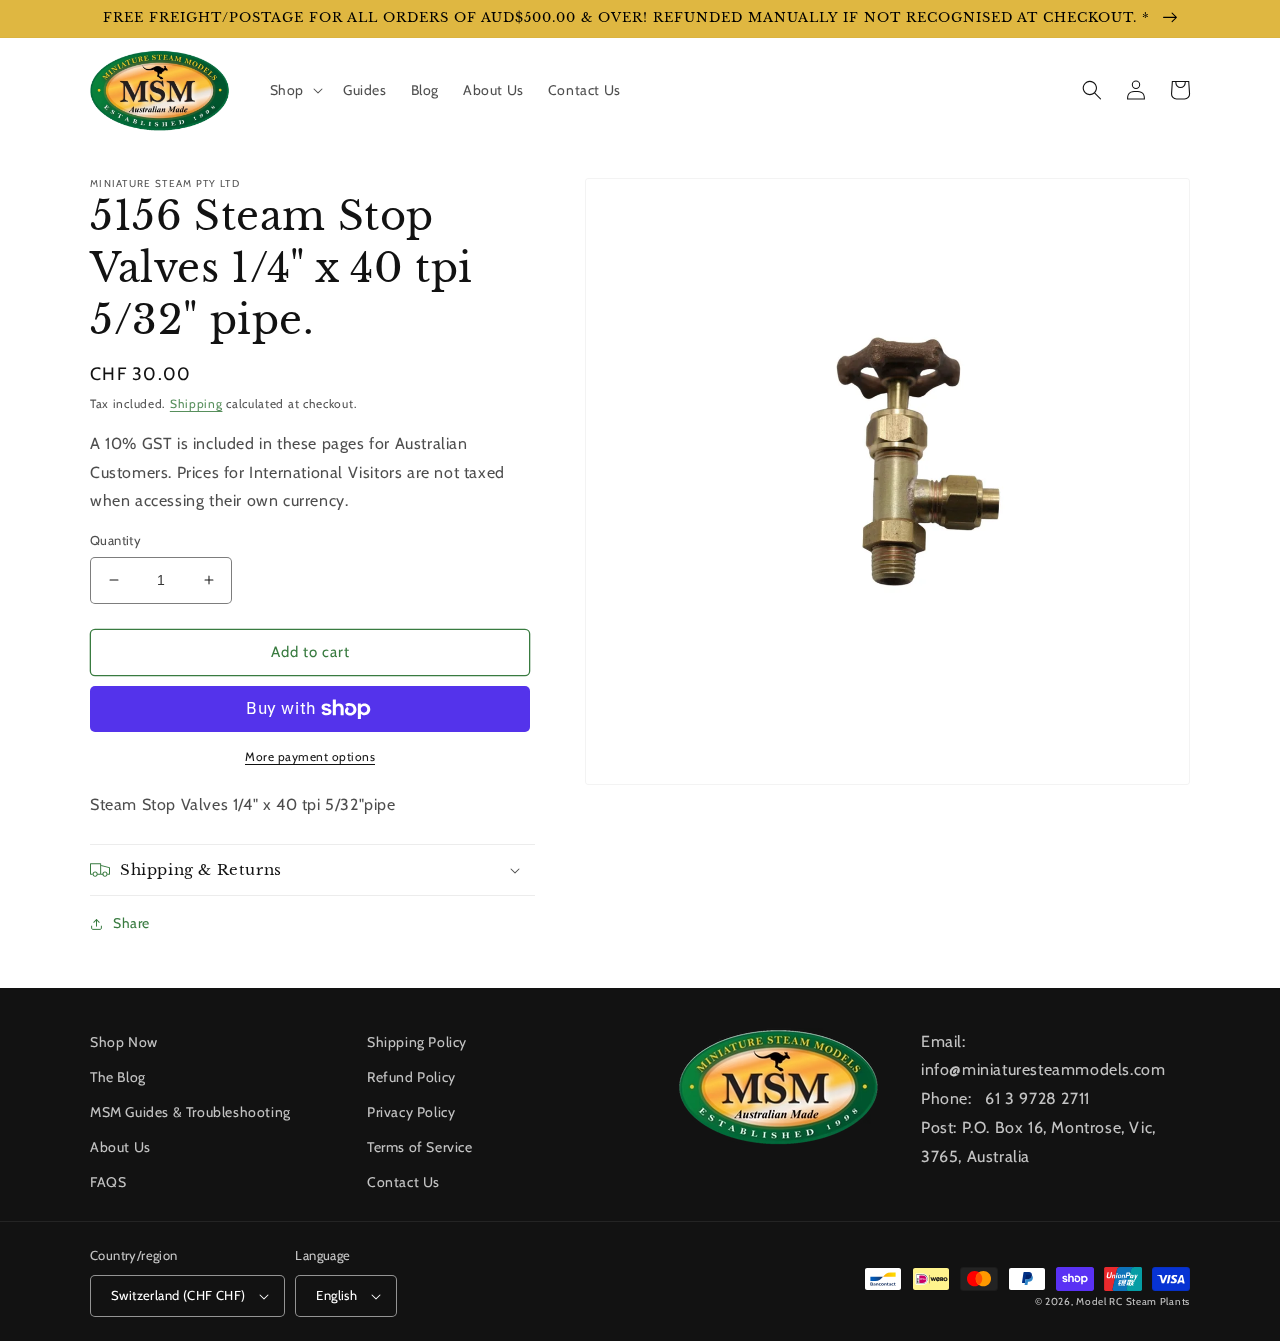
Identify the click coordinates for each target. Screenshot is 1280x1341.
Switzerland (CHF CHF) (178, 1295)
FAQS (108, 1182)
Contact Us (403, 1182)
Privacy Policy (411, 1112)
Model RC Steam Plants (1133, 1301)
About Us (120, 1147)
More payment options (310, 756)
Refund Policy (411, 1077)
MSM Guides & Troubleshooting (190, 1112)
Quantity (115, 540)
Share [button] (131, 923)
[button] (294, 90)
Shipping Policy (417, 1042)
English (336, 1295)
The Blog (118, 1077)
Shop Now (124, 1042)
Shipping (196, 403)
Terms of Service (420, 1147)
